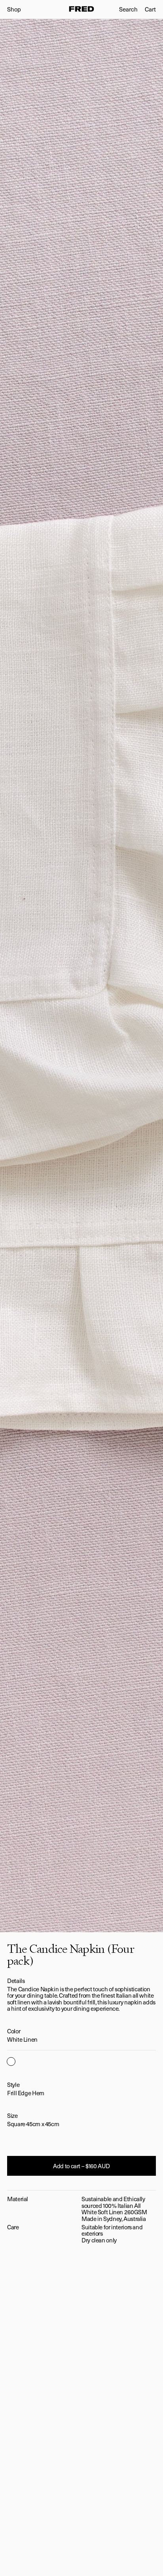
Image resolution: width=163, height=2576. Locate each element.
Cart (150, 9)
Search (128, 9)
